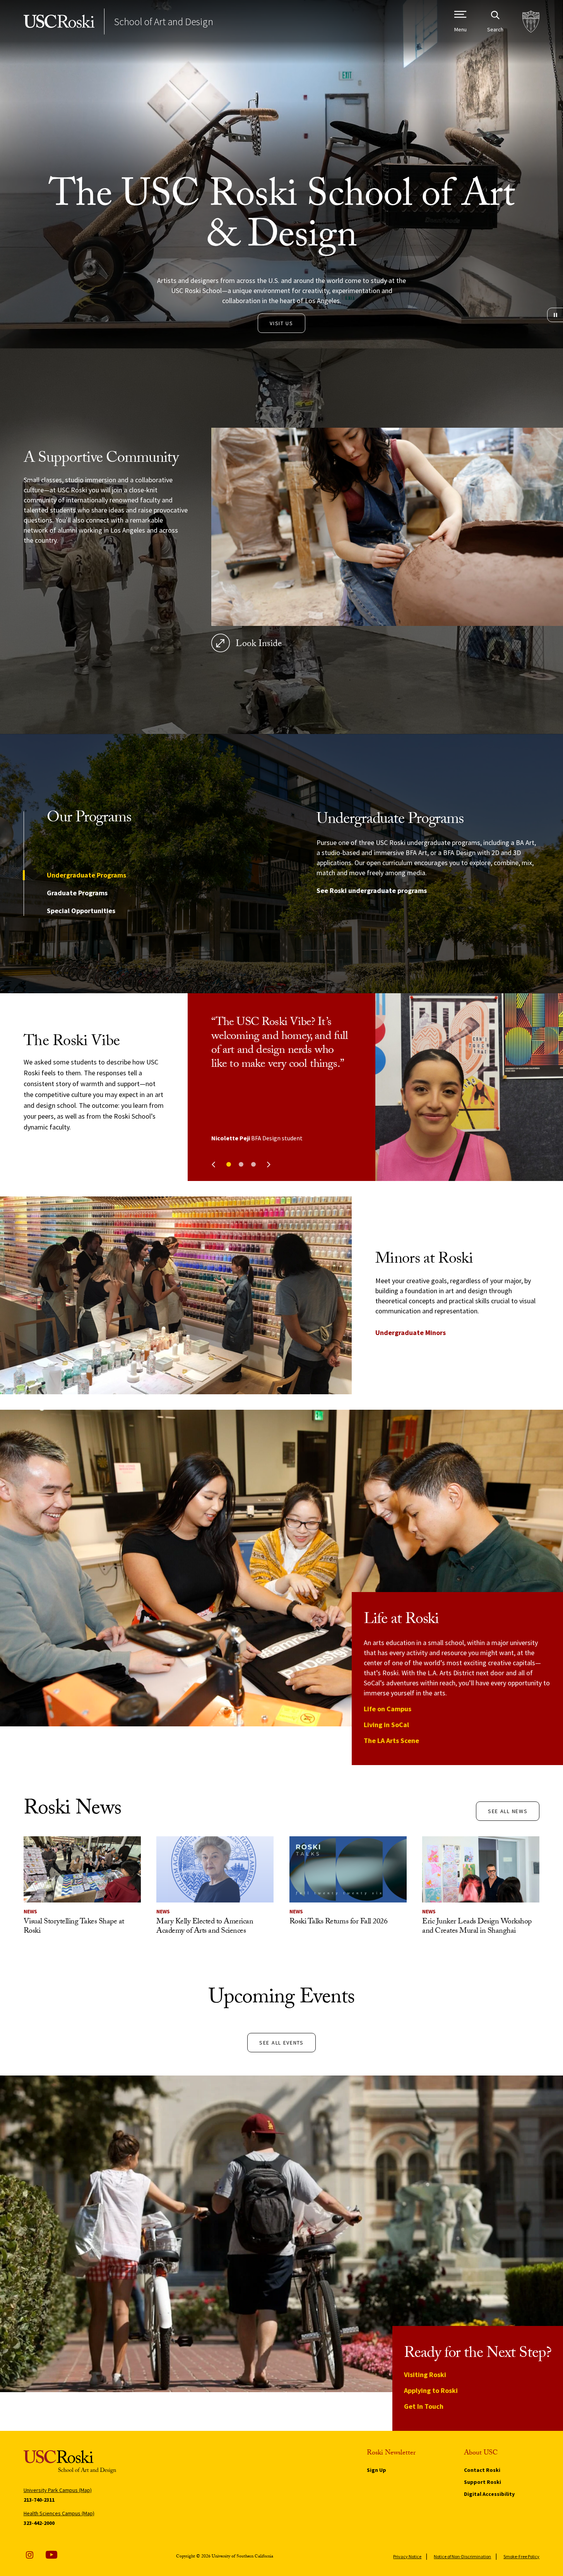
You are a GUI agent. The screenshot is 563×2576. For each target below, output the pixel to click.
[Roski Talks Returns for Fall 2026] (348, 1869)
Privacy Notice (407, 2556)
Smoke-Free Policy (521, 2556)
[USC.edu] (531, 21)
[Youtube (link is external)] (51, 2555)
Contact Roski (482, 2470)
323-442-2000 (39, 2523)
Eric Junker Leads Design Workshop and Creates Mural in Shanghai (477, 1927)
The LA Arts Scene (391, 1740)
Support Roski (483, 2482)
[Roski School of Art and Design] (59, 21)
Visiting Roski (425, 2375)
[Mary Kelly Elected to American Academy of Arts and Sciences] (215, 1869)
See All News (508, 1811)
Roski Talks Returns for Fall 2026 (339, 1922)
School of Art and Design (163, 21)
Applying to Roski (431, 2390)
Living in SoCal (386, 1725)
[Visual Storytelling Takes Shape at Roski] (82, 1869)
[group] (428, 864)
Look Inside (259, 645)
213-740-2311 (39, 2500)
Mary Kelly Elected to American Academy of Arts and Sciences (205, 1927)
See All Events (281, 2043)
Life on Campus (388, 1709)
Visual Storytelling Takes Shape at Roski (74, 1927)
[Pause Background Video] (555, 315)
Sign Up (376, 2470)
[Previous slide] (213, 1165)
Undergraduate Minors (411, 1333)
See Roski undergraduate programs (372, 890)
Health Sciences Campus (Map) (59, 2513)
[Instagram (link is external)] (29, 2555)
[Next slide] (269, 1165)
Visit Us (281, 323)
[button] (229, 1164)
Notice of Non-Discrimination (462, 2556)
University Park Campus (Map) (58, 2490)
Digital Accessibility (489, 2494)
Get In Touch (424, 2406)
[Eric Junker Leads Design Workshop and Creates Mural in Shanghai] (481, 1869)
